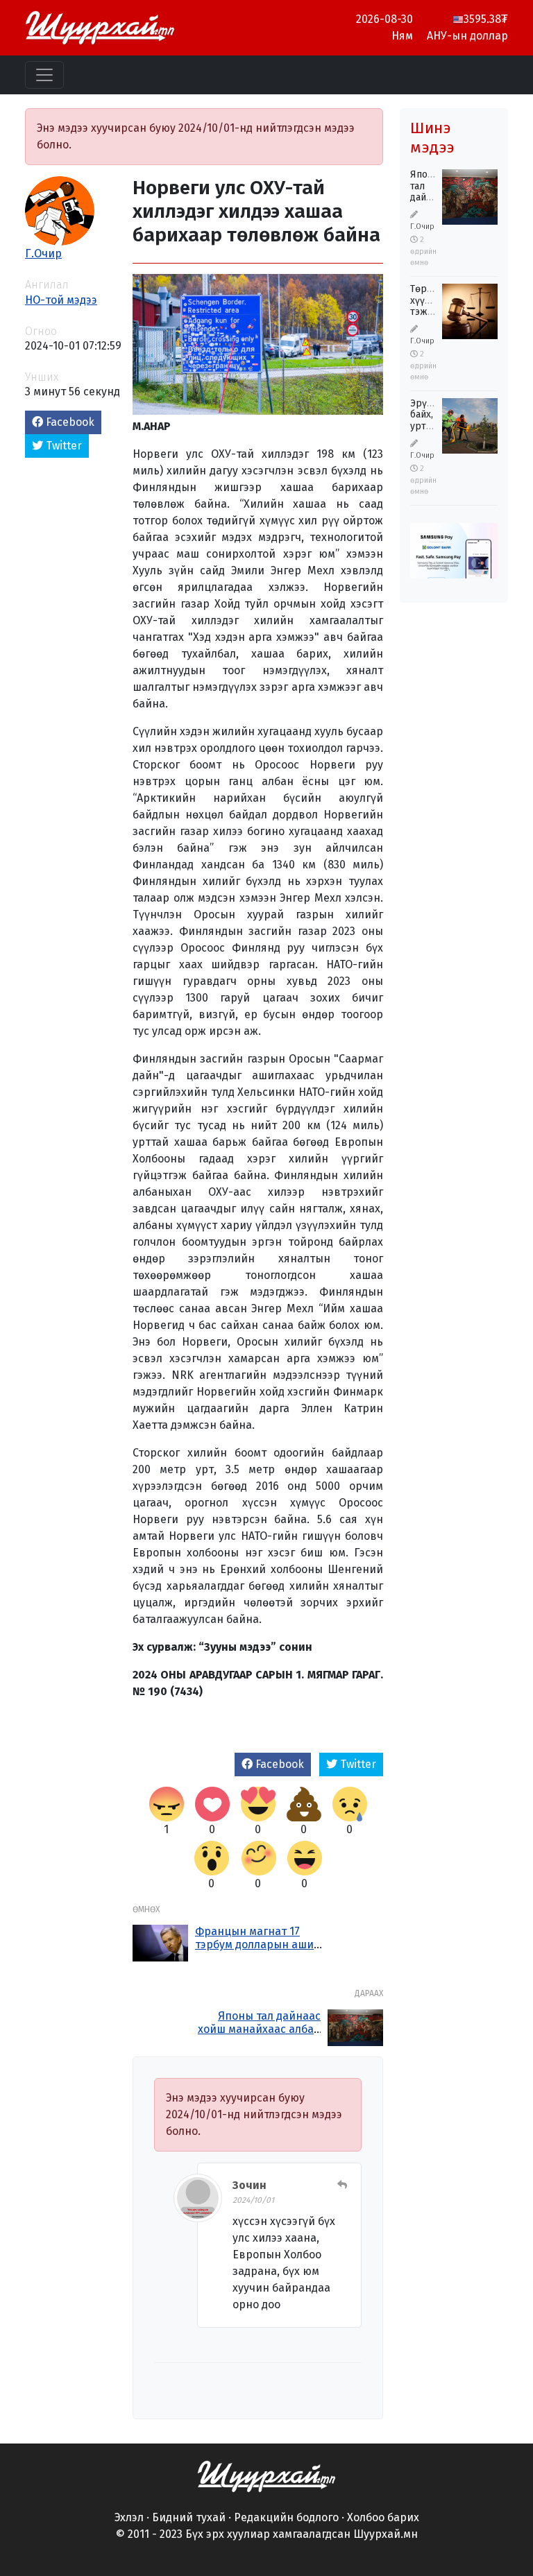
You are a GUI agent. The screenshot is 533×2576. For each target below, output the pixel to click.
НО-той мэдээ (61, 300)
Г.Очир (43, 254)
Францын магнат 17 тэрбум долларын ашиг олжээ (257, 1944)
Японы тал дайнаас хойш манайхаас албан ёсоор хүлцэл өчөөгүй (259, 2029)
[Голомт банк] (454, 554)
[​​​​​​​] (266, 2476)
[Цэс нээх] (44, 75)
